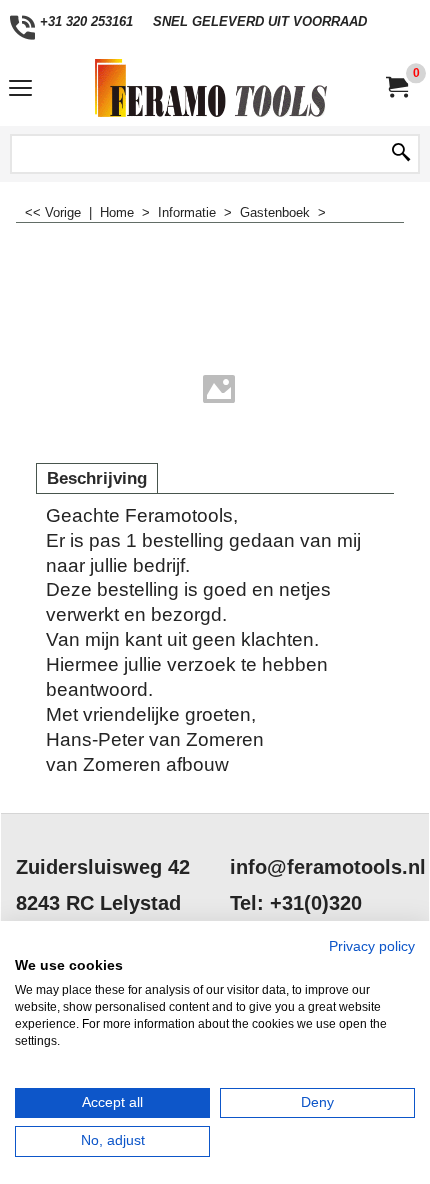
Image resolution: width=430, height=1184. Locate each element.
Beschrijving (97, 478)
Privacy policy (372, 946)
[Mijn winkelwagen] (396, 87)
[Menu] (20, 90)
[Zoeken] (401, 154)
